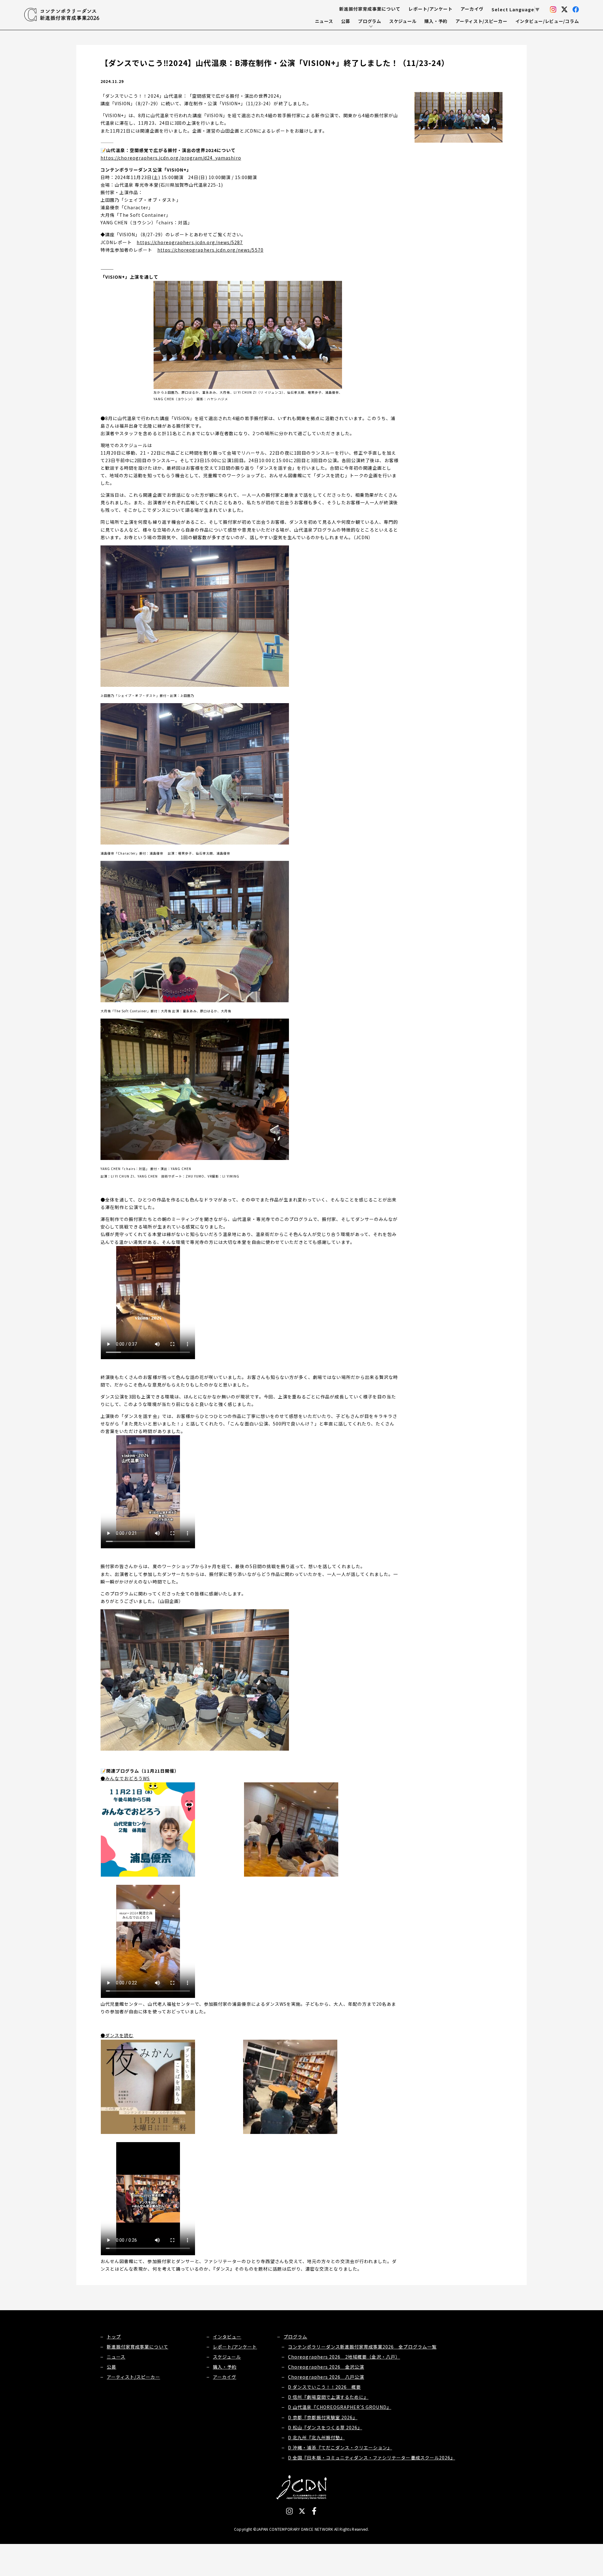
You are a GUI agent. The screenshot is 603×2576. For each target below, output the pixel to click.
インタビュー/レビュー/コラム (547, 21)
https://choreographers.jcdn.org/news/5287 (190, 242)
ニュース (324, 21)
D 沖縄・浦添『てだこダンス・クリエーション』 (340, 2447)
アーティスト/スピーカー (481, 21)
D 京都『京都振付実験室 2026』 (323, 2417)
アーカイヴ (472, 9)
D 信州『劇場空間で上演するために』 (328, 2397)
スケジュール (403, 21)
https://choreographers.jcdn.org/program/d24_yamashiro (171, 158)
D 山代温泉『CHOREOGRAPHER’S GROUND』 (340, 2407)
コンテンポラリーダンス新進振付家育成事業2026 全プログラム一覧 (362, 2347)
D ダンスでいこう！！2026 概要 (324, 2387)
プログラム (295, 2337)
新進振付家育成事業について (370, 9)
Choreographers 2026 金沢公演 (326, 2367)
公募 (346, 21)
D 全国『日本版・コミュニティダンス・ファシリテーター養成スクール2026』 (372, 2458)
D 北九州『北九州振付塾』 (316, 2437)
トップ (114, 2337)
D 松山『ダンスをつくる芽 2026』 (325, 2427)
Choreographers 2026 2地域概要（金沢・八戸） (344, 2357)
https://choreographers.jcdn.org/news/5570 (210, 250)
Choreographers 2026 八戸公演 (326, 2377)
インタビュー (227, 2337)
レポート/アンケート (430, 9)
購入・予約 (436, 21)
